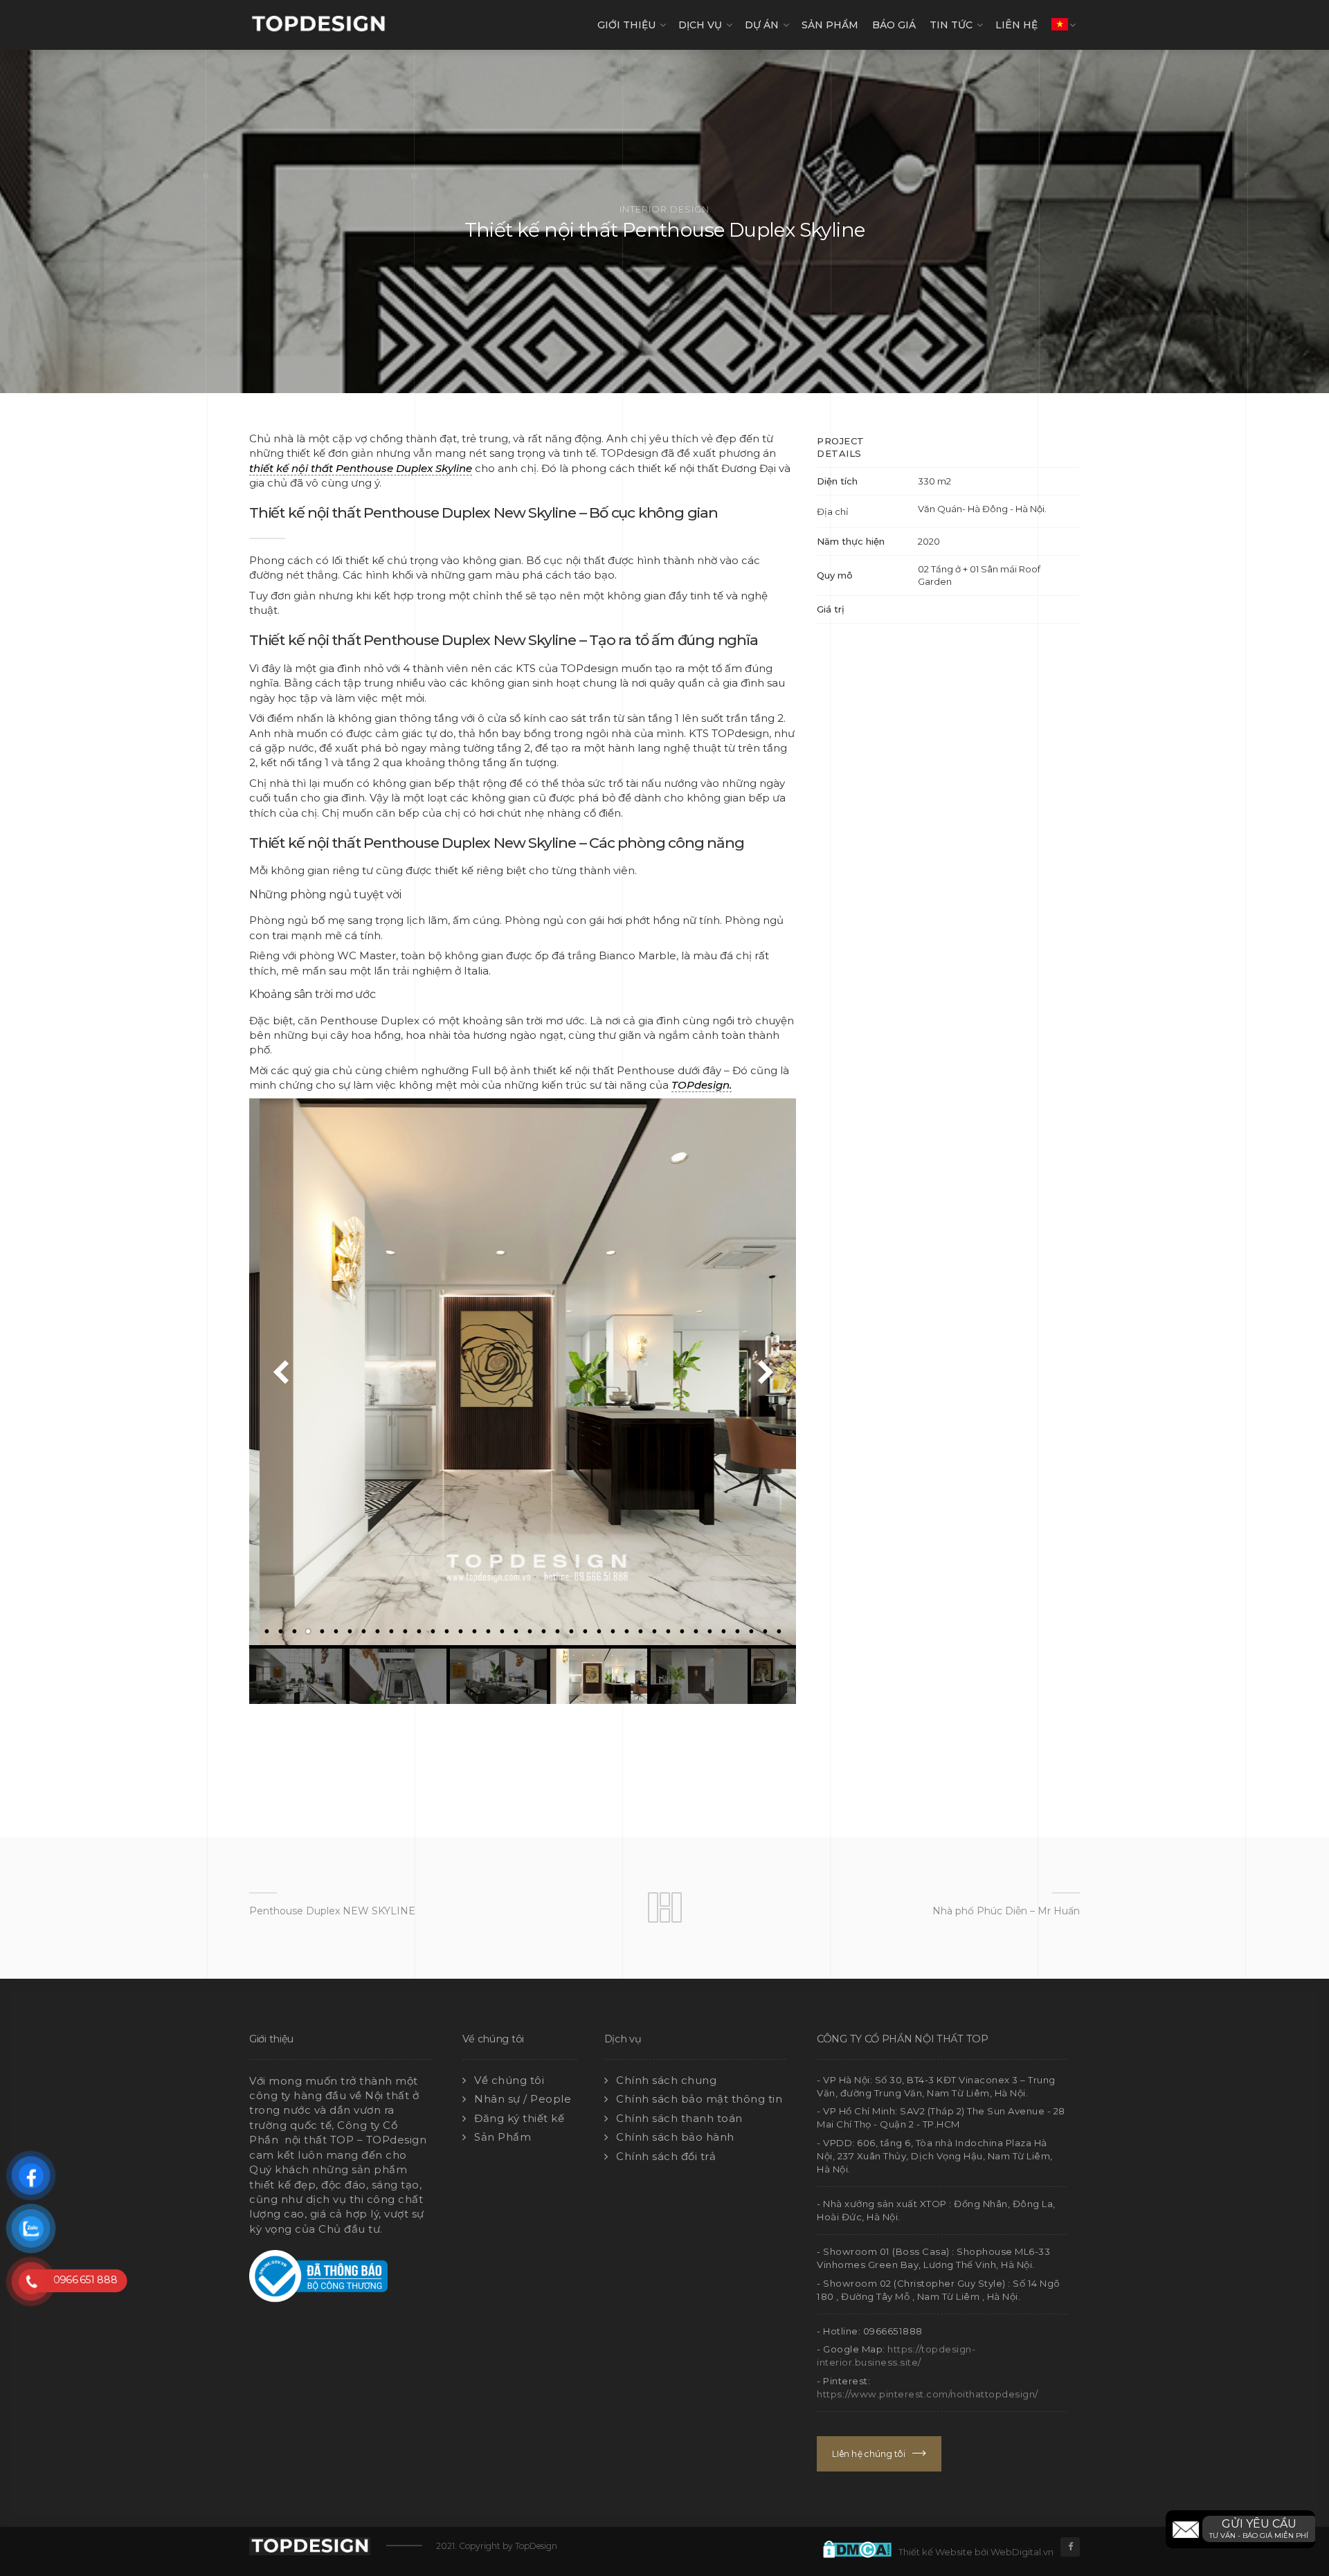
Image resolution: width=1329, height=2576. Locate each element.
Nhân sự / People (523, 2099)
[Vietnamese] (1060, 25)
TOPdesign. (702, 1085)
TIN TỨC (951, 25)
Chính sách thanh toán (679, 2118)
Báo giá (894, 25)
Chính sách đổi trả (666, 2156)
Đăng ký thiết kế (519, 2118)
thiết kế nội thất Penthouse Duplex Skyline (361, 468)
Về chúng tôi (509, 2080)
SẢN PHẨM (830, 25)
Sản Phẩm (503, 2137)
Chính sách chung (666, 2080)
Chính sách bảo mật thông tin (699, 2099)
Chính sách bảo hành (675, 2137)
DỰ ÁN (762, 25)
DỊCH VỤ (700, 25)
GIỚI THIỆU (626, 25)
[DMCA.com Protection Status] (861, 2548)
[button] (1240, 2529)
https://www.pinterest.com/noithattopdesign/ (928, 2394)
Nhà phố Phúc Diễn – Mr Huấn (1006, 1911)
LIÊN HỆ (1016, 25)
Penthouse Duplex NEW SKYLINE (332, 1911)
